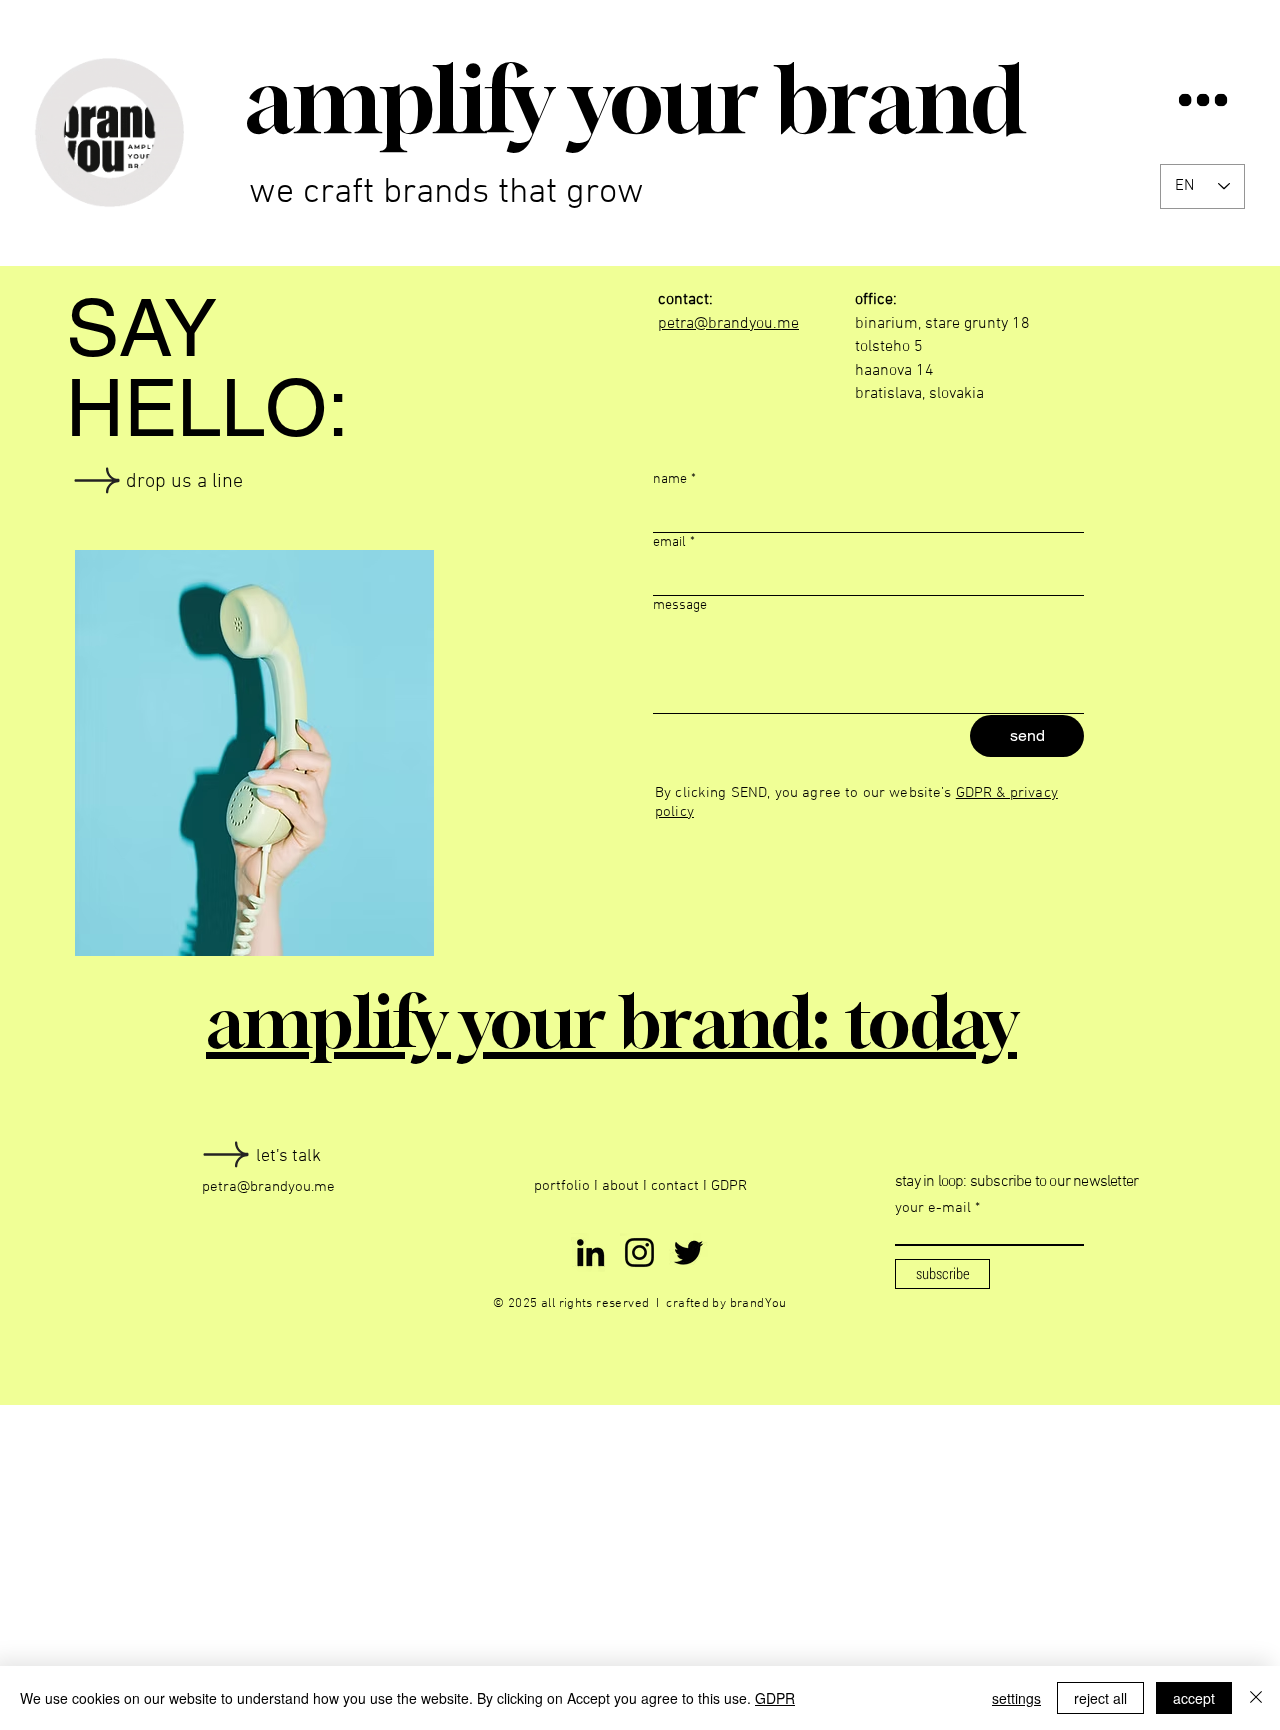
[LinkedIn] (590, 1252)
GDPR (729, 1186)
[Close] (1256, 1698)
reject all (1100, 1698)
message (680, 605)
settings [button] (1016, 1698)
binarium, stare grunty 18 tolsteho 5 (942, 323)
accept (1194, 1698)
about (620, 1186)
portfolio (562, 1186)
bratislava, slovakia (919, 394)
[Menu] (1202, 99)
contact (677, 1186)
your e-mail (933, 1208)
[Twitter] (688, 1252)
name (674, 479)
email (674, 542)
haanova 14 (894, 371)
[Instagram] (639, 1252)
